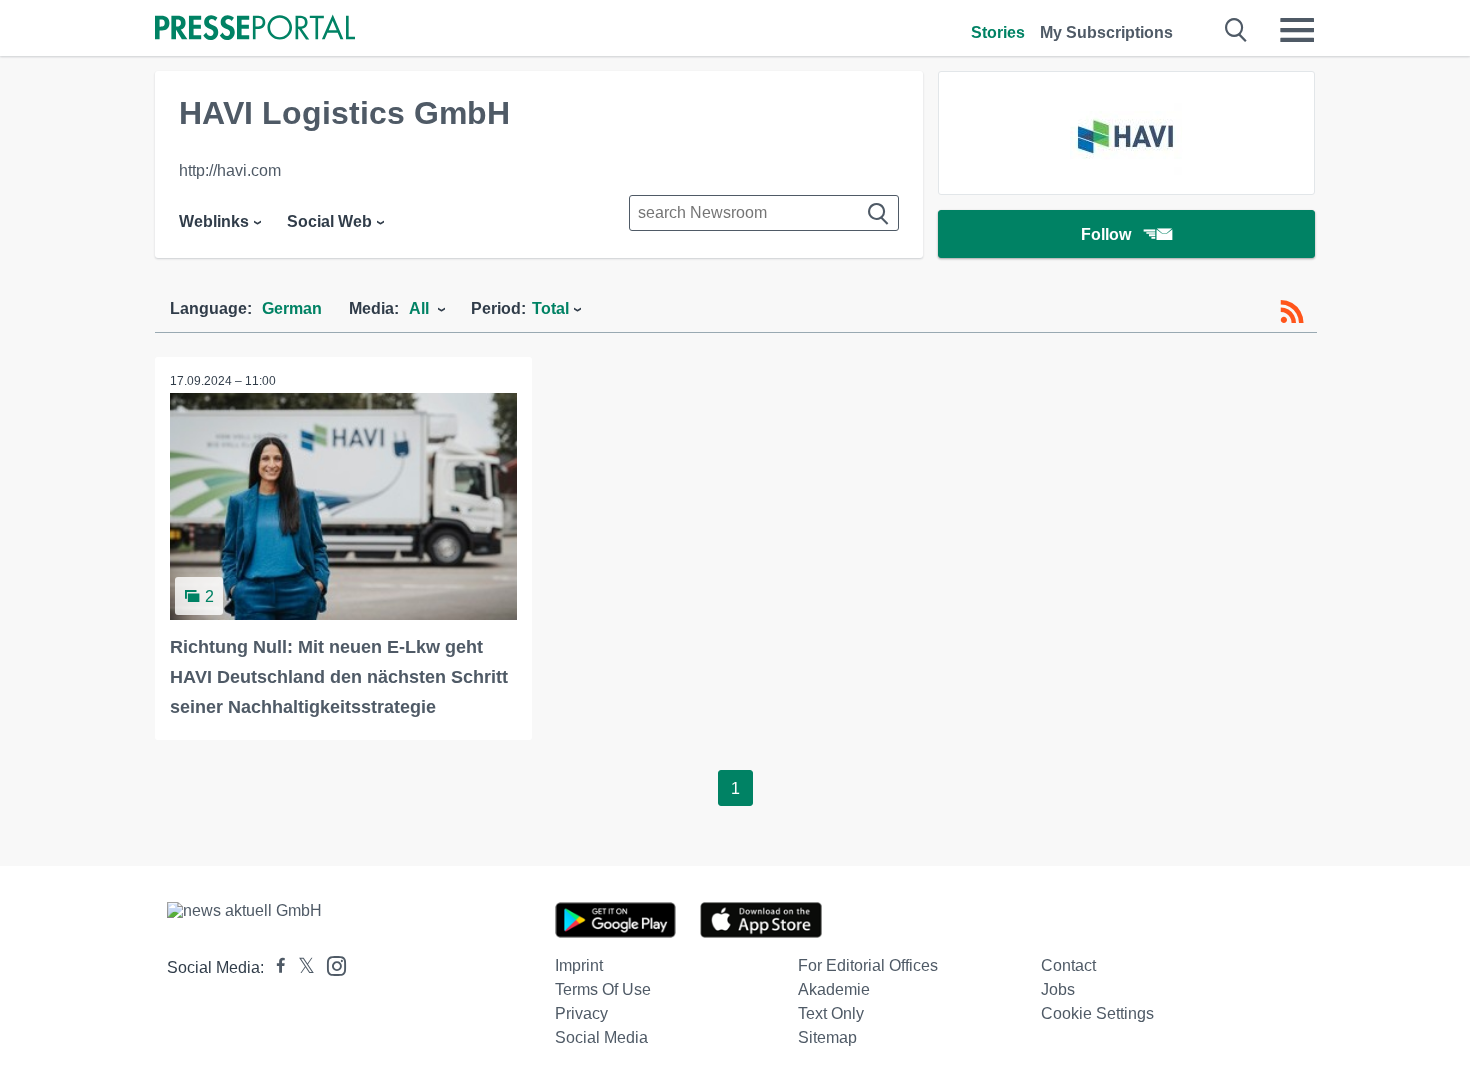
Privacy (581, 1013)
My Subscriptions (1106, 32)
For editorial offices (868, 965)
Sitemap (827, 1037)
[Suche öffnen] (1236, 30)
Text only (831, 1013)
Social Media (601, 1037)
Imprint (579, 965)
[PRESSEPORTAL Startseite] (255, 29)
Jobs (1058, 989)
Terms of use (603, 989)
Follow (1106, 234)
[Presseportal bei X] (300, 967)
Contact (1068, 965)
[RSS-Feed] (1292, 312)
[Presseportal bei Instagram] (330, 964)
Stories (998, 32)
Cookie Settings (1097, 1013)
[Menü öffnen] (1297, 30)
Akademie (834, 989)
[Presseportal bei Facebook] (275, 967)
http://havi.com (230, 170)
